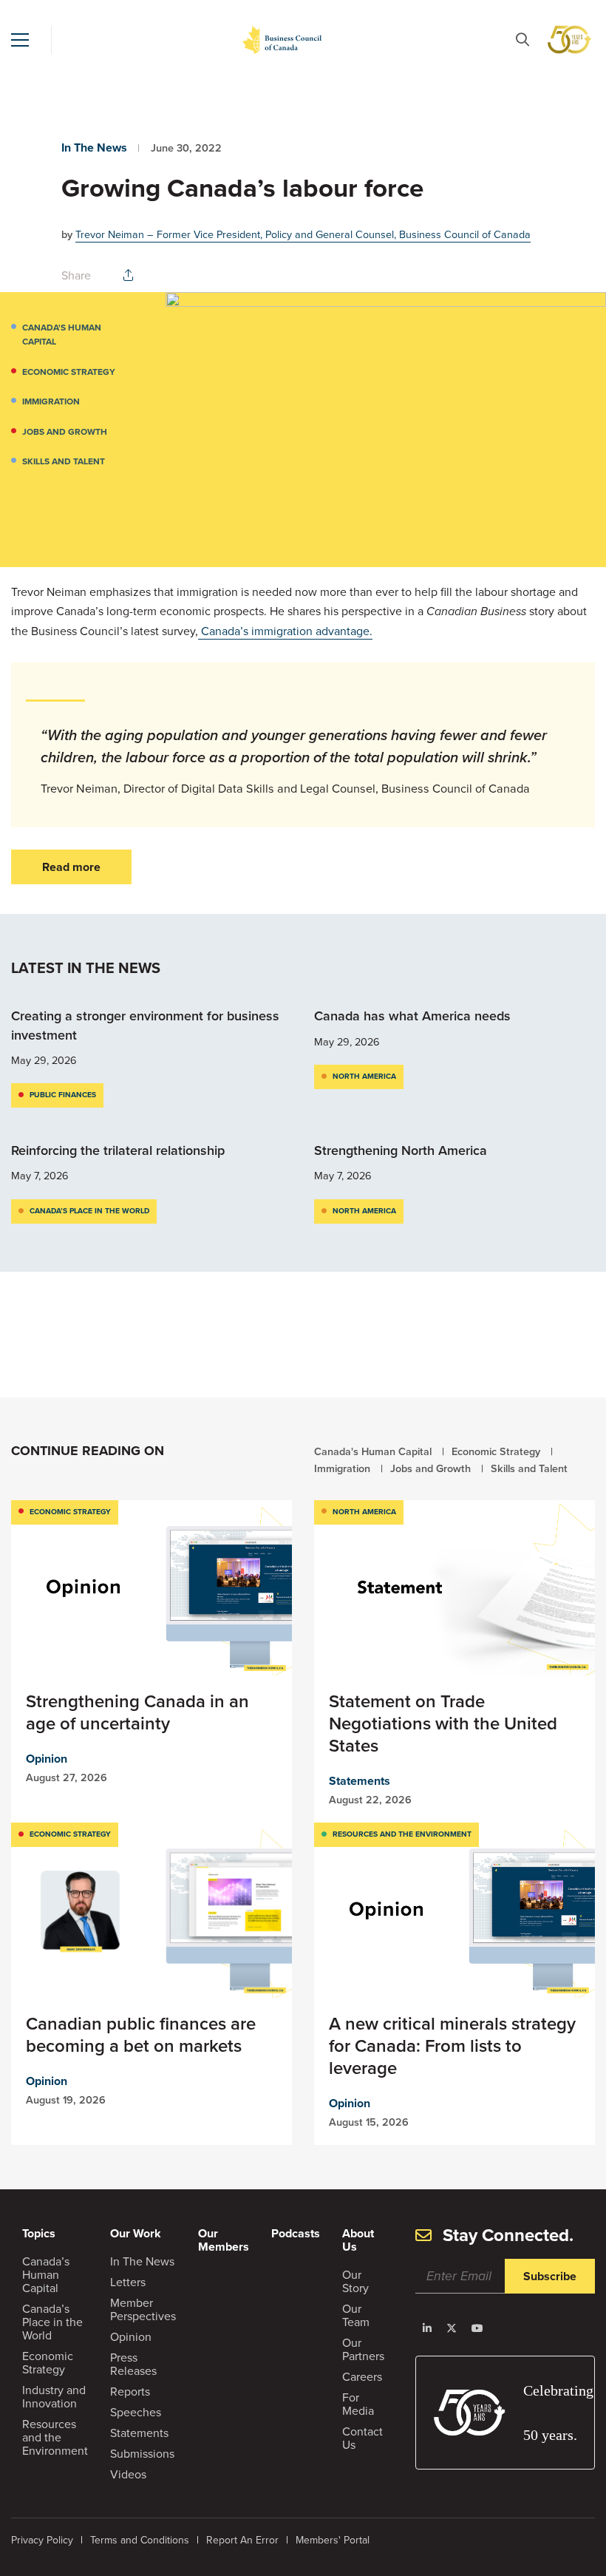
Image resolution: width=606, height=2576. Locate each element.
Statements (360, 1781)
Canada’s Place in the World (89, 1211)
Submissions (142, 2453)
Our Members (224, 2240)
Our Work (136, 2233)
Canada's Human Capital (62, 335)
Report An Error (242, 2540)
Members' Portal (333, 2540)
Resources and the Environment (402, 1834)
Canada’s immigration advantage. (285, 631)
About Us (358, 2240)
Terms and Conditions (140, 2540)
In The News (94, 148)
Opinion (47, 1759)
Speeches (136, 2412)
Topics (39, 2233)
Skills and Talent (64, 461)
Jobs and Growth (65, 431)
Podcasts (296, 2233)
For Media (358, 2404)
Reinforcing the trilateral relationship (118, 1150)
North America (364, 1076)
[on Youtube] (477, 2328)
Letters (128, 2282)
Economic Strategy (69, 372)
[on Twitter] (452, 2328)
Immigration (51, 401)
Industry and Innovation (54, 2396)
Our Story (355, 2281)
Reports (130, 2391)
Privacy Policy (42, 2540)
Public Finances (63, 1095)
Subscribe (550, 2276)
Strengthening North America (401, 1150)
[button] (20, 40)
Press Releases (133, 2364)
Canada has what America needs (414, 1016)
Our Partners (363, 2349)
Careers (362, 2376)
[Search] (522, 40)
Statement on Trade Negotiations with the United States (443, 1723)
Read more (71, 867)
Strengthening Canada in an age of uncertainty (137, 1712)
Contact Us (362, 2438)
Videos (128, 2474)
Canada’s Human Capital (46, 2274)
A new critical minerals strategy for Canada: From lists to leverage (452, 2045)
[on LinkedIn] (427, 2328)
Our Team (356, 2315)
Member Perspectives (143, 2309)
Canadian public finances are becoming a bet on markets (141, 2034)
